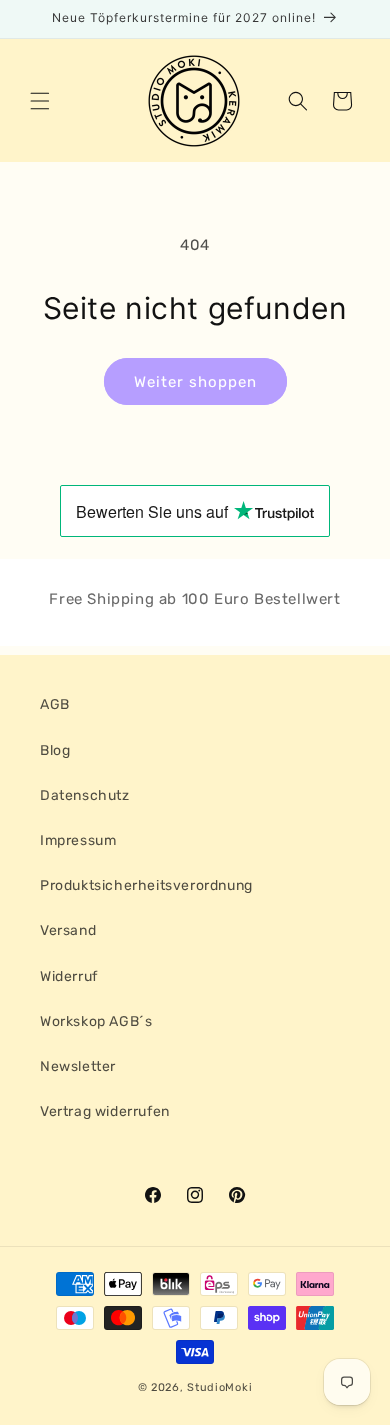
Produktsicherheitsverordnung (146, 885)
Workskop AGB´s (96, 1021)
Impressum (78, 840)
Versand (68, 930)
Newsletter (78, 1066)
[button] (40, 101)
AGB (55, 704)
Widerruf (69, 976)
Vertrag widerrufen (105, 1111)
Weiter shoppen (195, 382)
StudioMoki (219, 1387)
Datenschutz (85, 795)
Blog (55, 750)
